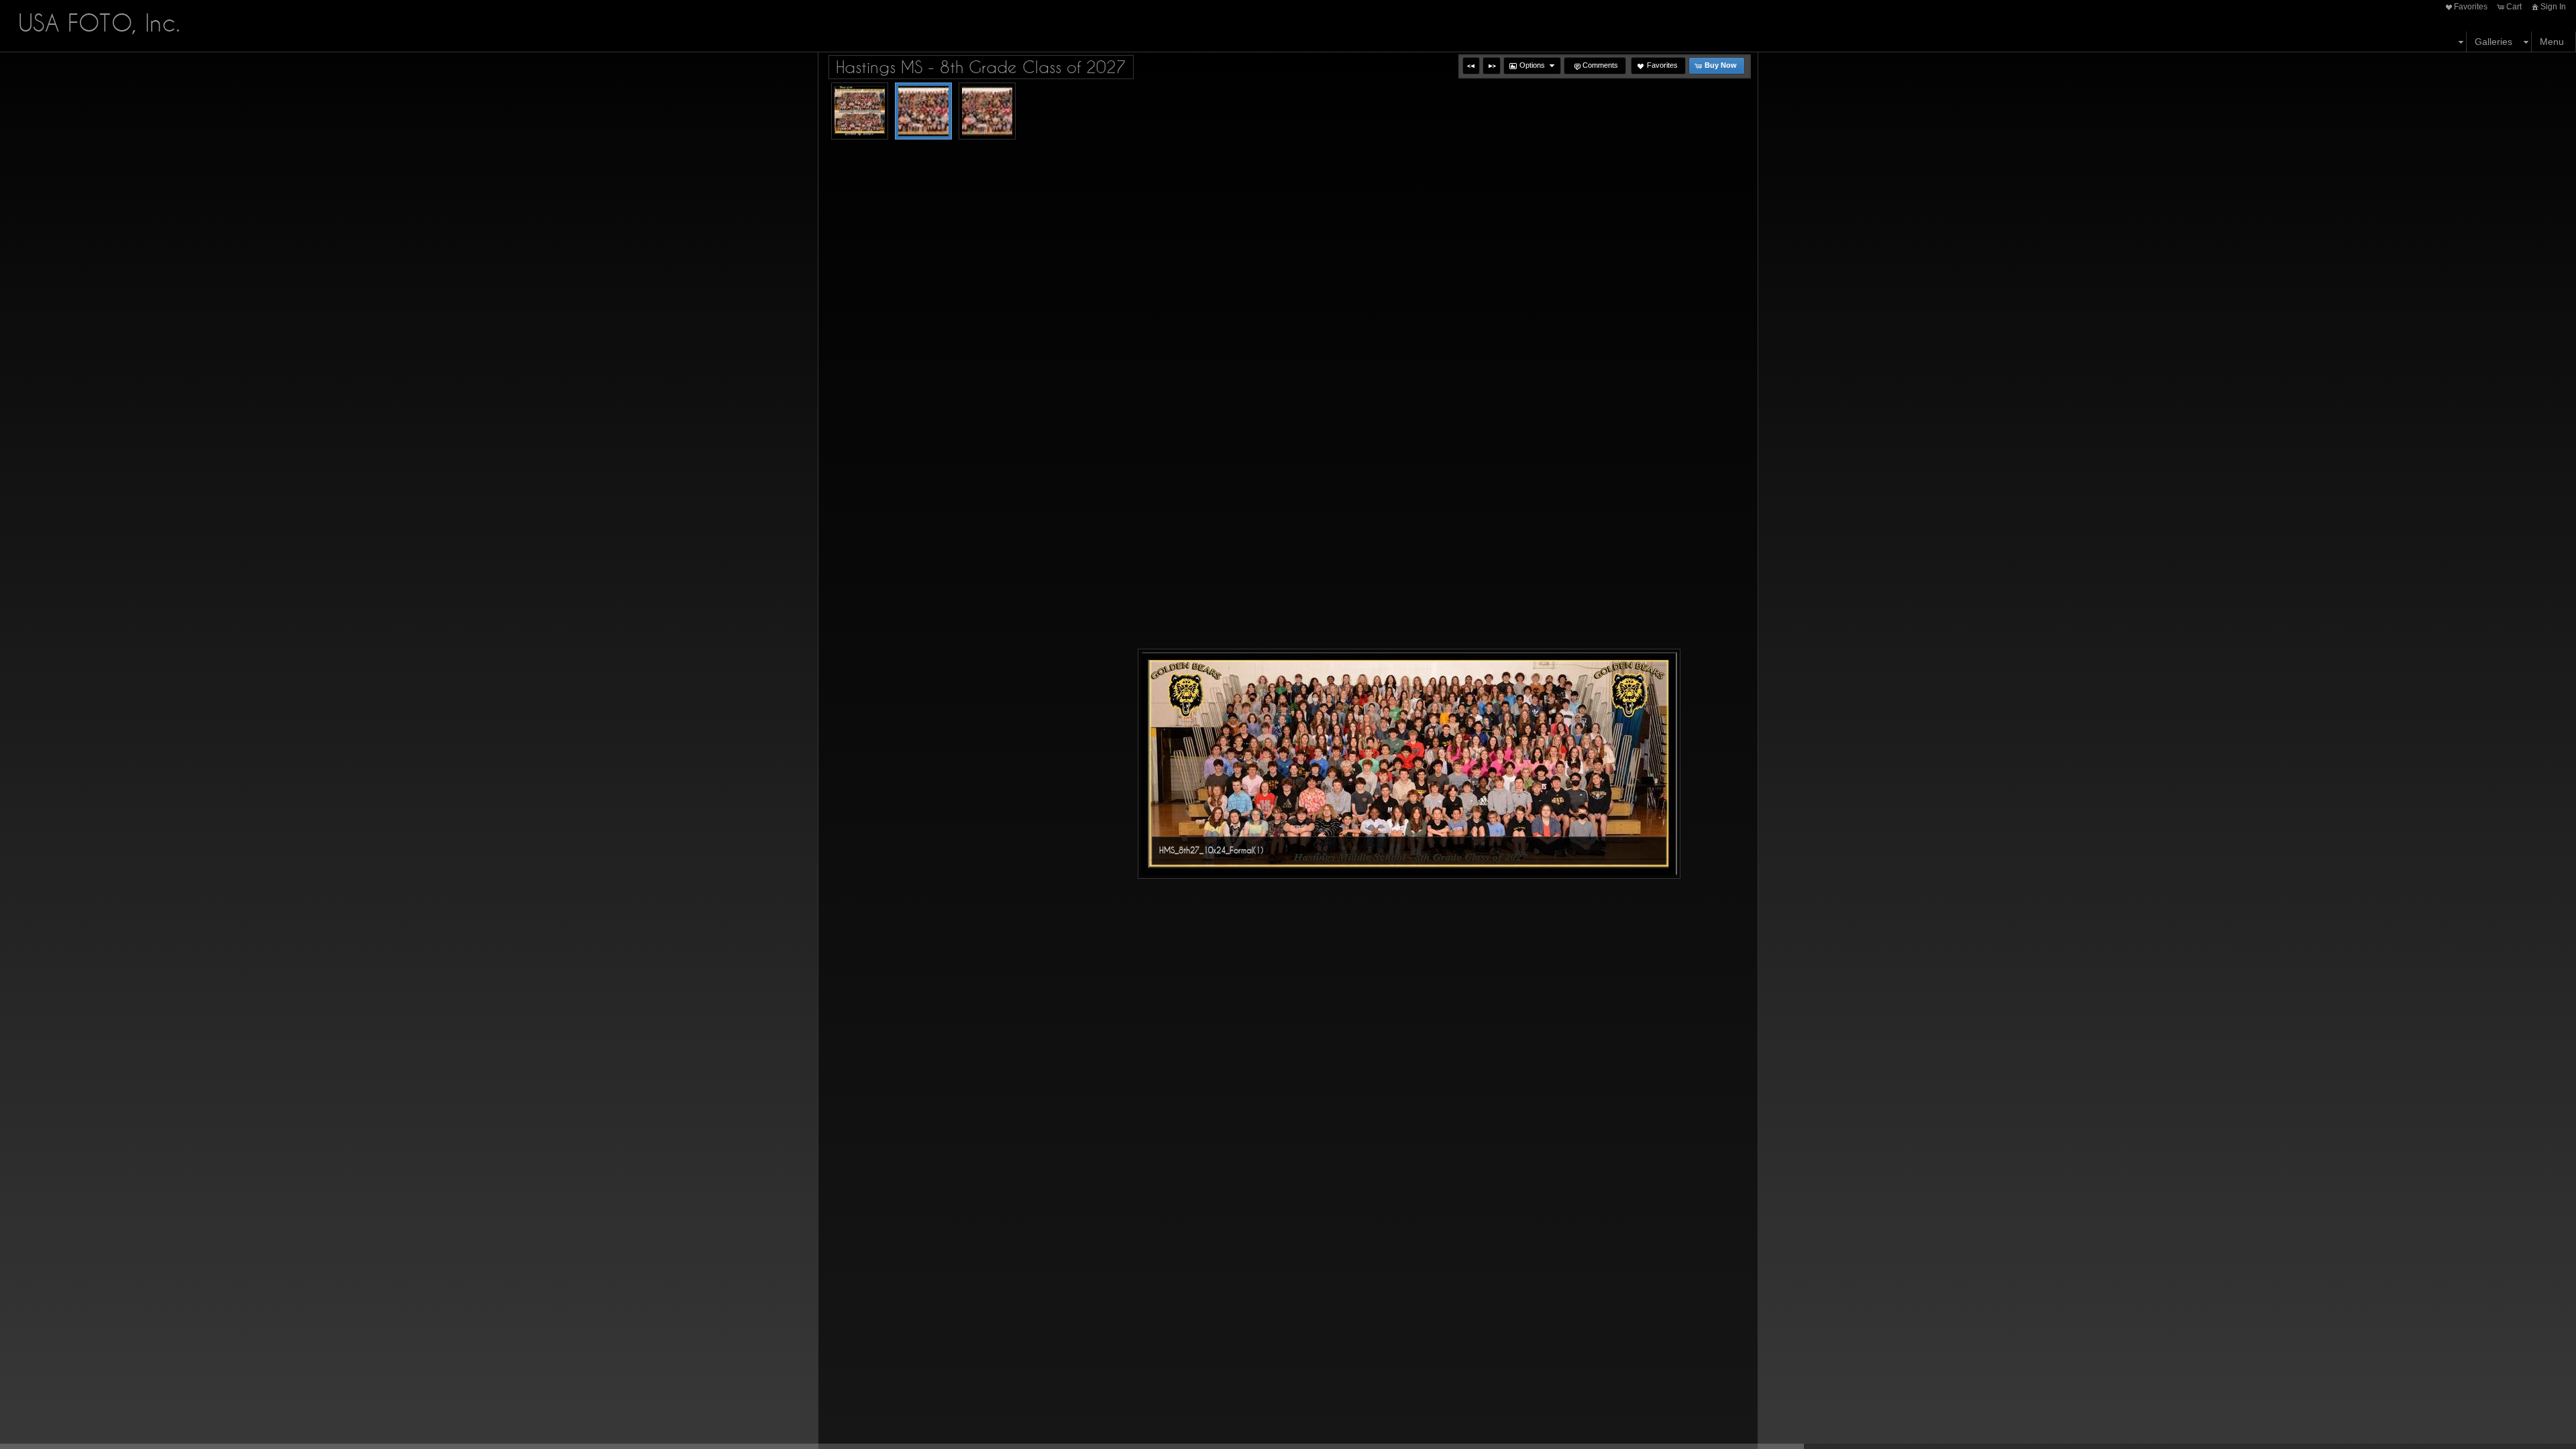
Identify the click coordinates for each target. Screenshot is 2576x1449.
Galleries (2493, 42)
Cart (2514, 7)
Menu (2552, 42)
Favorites (2471, 7)
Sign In (2553, 7)
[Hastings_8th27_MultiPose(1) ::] (860, 111)
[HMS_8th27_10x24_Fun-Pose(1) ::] (987, 111)
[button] (1471, 66)
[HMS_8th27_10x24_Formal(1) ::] (923, 111)
